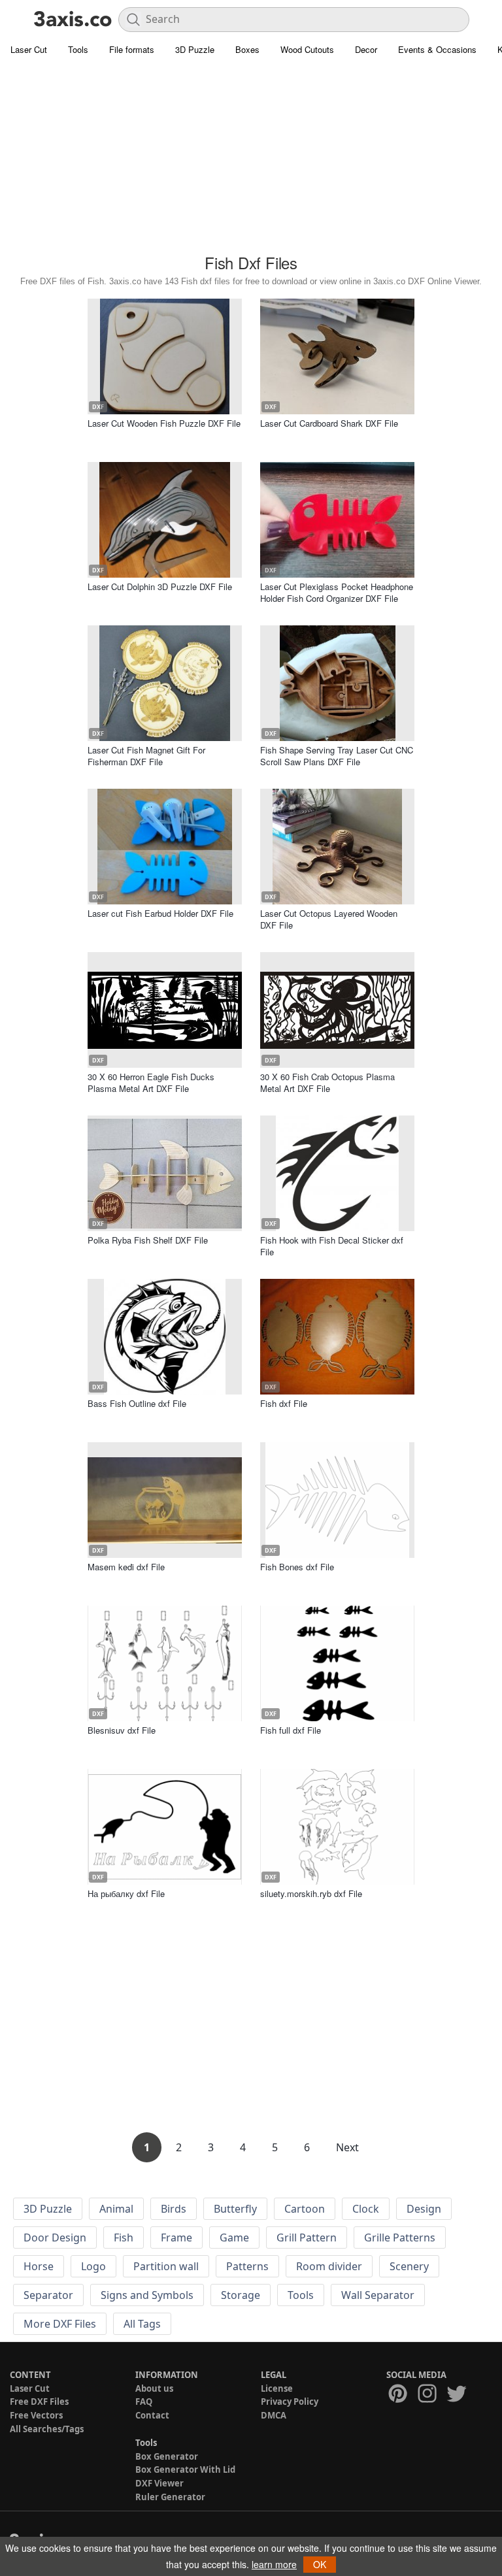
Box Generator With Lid (185, 2469)
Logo (93, 2266)
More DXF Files (60, 2324)
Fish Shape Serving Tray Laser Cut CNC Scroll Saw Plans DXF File (337, 756)
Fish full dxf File (291, 1730)
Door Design (55, 2237)
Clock (366, 2209)
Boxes (247, 49)
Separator (48, 2295)
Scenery (409, 2266)
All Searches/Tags (47, 2429)
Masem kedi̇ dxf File (126, 1567)
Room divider (329, 2266)
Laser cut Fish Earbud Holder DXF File (160, 913)
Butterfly (235, 2209)
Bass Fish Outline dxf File (137, 1403)
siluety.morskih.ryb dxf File (311, 1893)
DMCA (274, 2415)
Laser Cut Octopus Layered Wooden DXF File (329, 919)
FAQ (144, 2402)
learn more (274, 2564)
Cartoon (305, 2209)
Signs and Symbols (147, 2295)
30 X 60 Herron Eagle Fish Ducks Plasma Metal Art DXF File (151, 1082)
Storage (241, 2295)
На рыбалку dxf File (126, 1893)
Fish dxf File (284, 1403)
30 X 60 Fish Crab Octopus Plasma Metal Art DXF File (327, 1082)
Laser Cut (29, 49)
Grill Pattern (307, 2237)
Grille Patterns (400, 2237)
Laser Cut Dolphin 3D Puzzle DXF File (160, 586)
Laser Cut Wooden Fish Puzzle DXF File (164, 423)
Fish (124, 2237)
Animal (116, 2209)
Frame (176, 2237)
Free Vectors (36, 2415)
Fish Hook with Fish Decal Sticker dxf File (332, 1246)
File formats (132, 49)
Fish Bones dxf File (297, 1567)
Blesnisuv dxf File (122, 1730)
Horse (39, 2266)
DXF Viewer (159, 2483)
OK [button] (320, 2564)
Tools (78, 49)
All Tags (142, 2324)
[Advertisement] (251, 157)
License (277, 2388)
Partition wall (166, 2266)
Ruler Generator (170, 2497)
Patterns (247, 2266)
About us (154, 2388)
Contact (152, 2415)
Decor (366, 49)
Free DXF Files (39, 2402)
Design (424, 2209)
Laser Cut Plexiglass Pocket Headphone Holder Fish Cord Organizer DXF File (337, 592)
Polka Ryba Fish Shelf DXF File (148, 1240)
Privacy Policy (290, 2402)
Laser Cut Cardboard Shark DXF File (329, 423)
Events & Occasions (437, 49)
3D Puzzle (195, 49)
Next (347, 2147)
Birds (174, 2209)
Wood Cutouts (307, 49)
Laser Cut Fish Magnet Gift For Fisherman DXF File (146, 756)
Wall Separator (378, 2295)
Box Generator (167, 2456)
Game (234, 2237)
